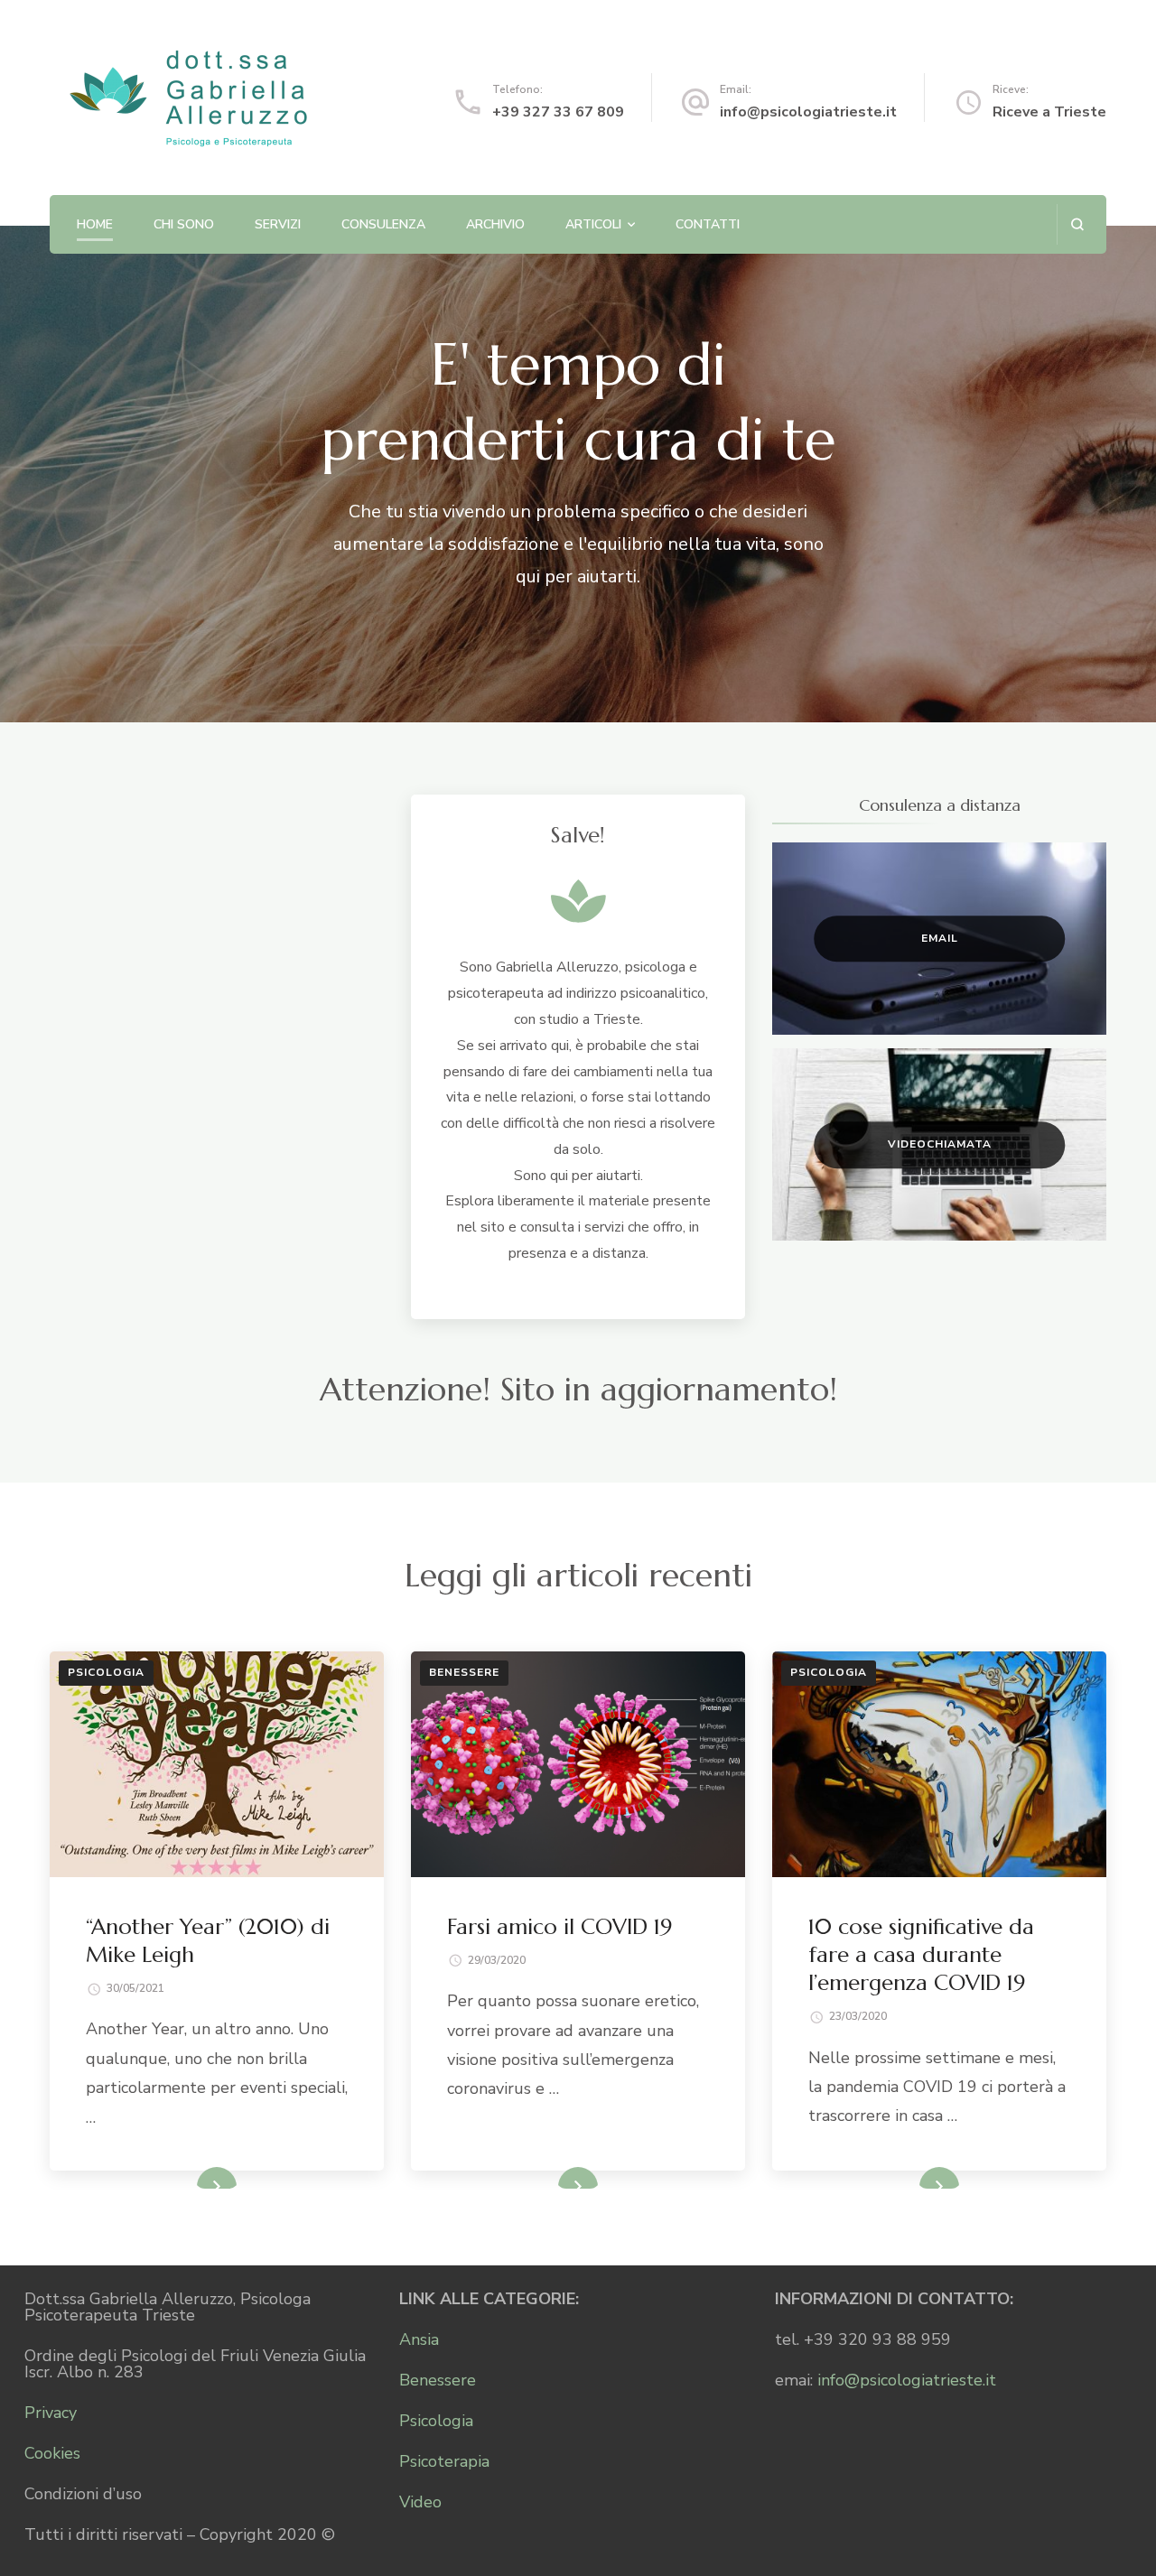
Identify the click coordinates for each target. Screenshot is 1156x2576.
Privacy (51, 2413)
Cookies (52, 2453)
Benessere (464, 1672)
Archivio (495, 224)
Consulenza (383, 224)
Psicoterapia (444, 2461)
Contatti (708, 224)
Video (420, 2502)
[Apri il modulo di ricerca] (1077, 224)
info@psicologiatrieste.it (808, 112)
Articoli (593, 224)
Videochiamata (940, 1144)
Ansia (419, 2339)
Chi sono (184, 224)
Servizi (278, 224)
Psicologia (106, 1672)
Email (940, 938)
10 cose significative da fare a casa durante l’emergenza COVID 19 (921, 1955)
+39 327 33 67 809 (558, 112)
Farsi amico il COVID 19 (559, 1927)
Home (95, 224)
